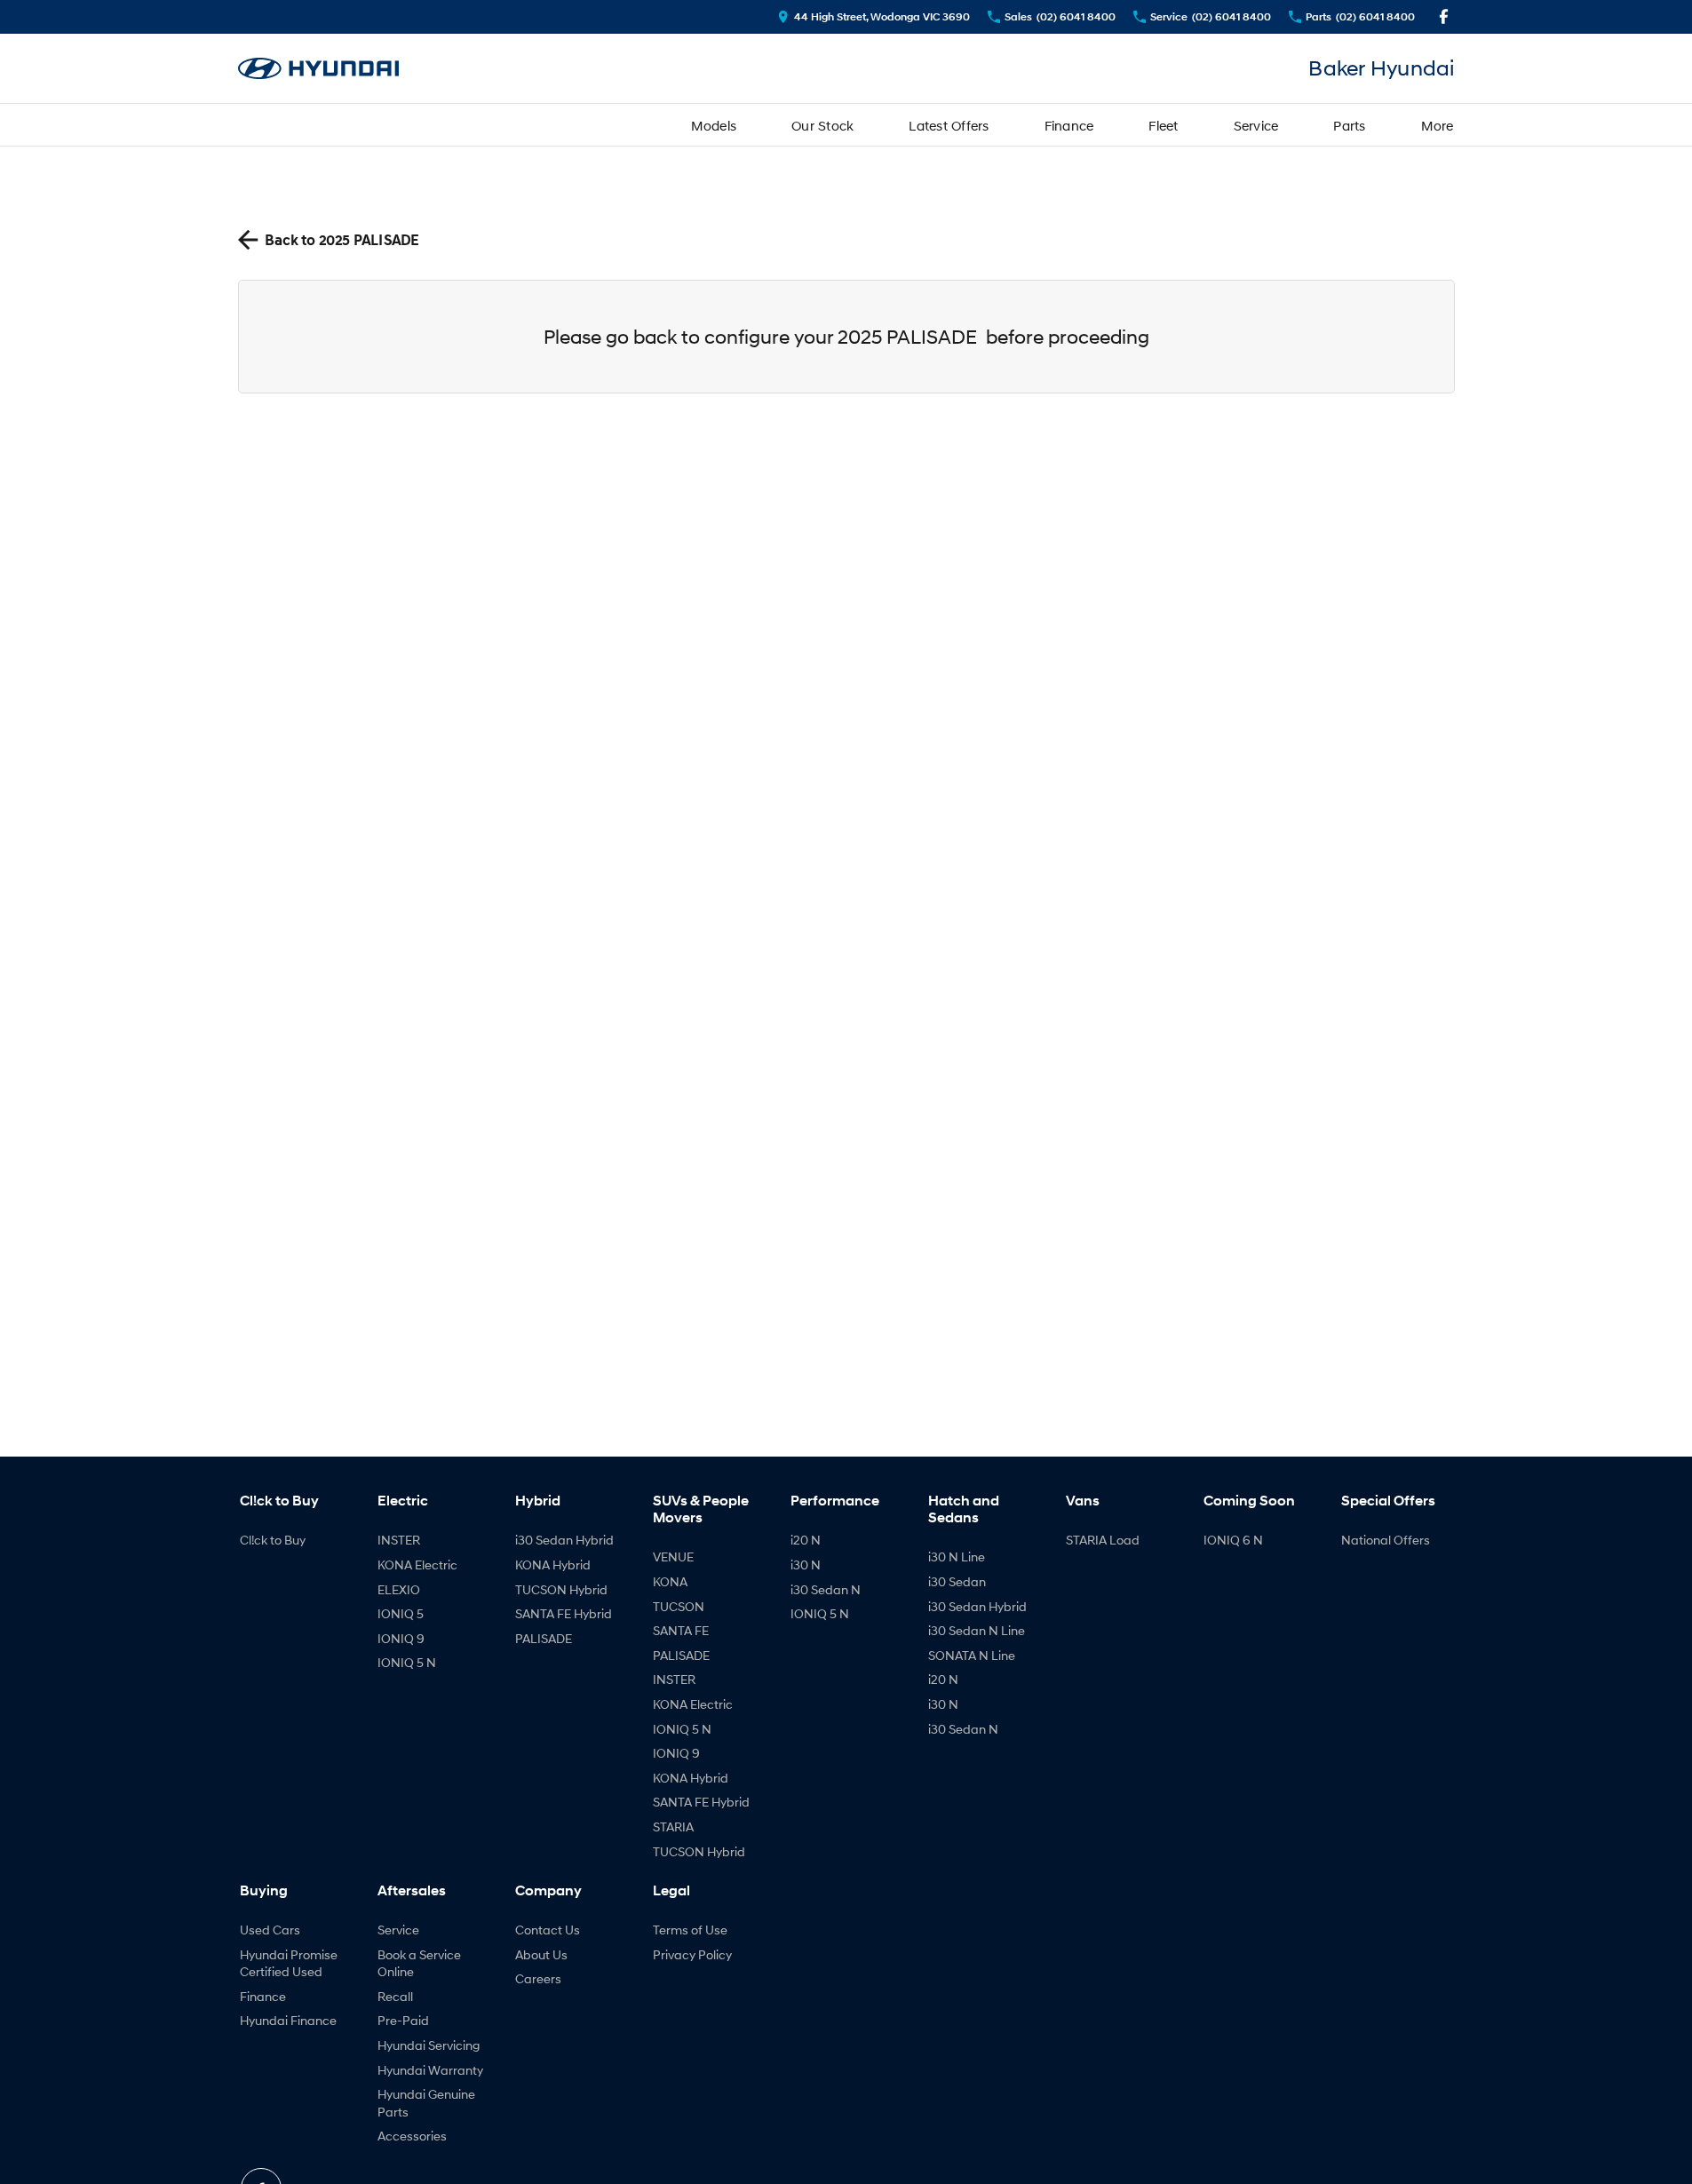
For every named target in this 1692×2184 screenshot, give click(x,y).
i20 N (806, 1540)
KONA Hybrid (553, 1565)
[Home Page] (319, 69)
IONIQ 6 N (1233, 1540)
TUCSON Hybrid (561, 1589)
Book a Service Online (419, 1963)
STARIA (673, 1827)
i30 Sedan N (826, 1589)
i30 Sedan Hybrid (564, 1540)
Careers (538, 1978)
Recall (395, 1996)
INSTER (399, 1540)
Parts (1349, 125)
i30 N (806, 1565)
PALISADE (544, 1638)
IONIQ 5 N (407, 1662)
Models (714, 125)
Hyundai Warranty (430, 2070)
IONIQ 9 (401, 1638)
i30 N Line (957, 1557)
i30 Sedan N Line (977, 1630)
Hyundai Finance (288, 2020)
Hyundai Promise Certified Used (289, 1963)
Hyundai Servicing (429, 2045)
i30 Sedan (957, 1581)
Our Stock (822, 125)
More (1438, 125)
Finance (1069, 125)
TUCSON (679, 1606)
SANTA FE (681, 1630)
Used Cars (270, 1930)
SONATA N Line (972, 1655)
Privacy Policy (692, 1954)
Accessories (412, 2136)
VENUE (673, 1557)
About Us (541, 1954)
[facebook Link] (1444, 16)
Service (1256, 125)
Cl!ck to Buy (273, 1540)
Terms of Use (690, 1930)
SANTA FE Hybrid (564, 1613)
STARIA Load (1103, 1540)
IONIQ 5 (401, 1613)
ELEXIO (399, 1589)
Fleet (1163, 125)
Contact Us (548, 1930)
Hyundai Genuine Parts (426, 2103)
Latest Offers (949, 125)
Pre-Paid (403, 2020)
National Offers (1386, 1540)
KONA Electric (417, 1565)
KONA (670, 1581)
